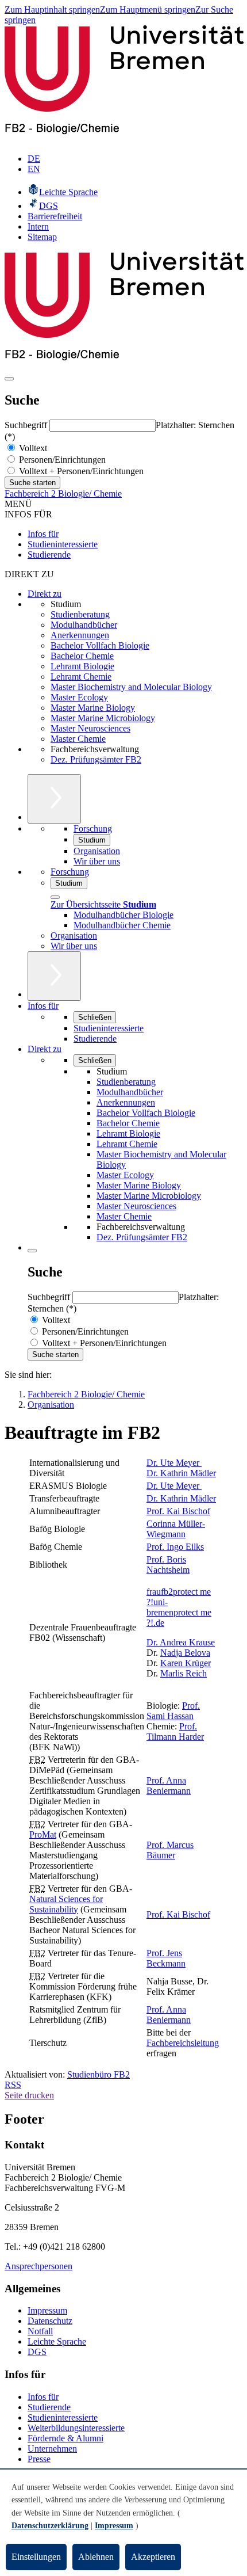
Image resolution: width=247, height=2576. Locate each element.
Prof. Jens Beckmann (166, 1958)
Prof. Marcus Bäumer (170, 1850)
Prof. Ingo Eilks (175, 1547)
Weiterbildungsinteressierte (76, 2428)
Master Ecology (79, 697)
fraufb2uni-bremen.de (179, 1607)
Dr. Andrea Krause (181, 1642)
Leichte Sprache (57, 2341)
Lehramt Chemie (81, 677)
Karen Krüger (186, 1663)
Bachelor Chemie (82, 656)
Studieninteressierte (63, 544)
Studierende (49, 555)
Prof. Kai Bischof (178, 1511)
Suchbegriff (27, 425)
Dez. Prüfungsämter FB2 (96, 759)
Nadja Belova (185, 1653)
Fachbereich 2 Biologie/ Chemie (63, 494)
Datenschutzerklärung (50, 2526)
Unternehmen (52, 2449)
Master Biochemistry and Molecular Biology (131, 687)
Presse (39, 2459)
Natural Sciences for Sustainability (66, 1904)
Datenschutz (50, 2321)
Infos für (43, 534)
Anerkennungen (80, 635)
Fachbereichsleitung (183, 2043)
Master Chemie (78, 739)
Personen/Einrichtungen (61, 460)
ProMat (43, 1834)
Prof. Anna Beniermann (169, 1786)
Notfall (40, 2331)
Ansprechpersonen (38, 2266)
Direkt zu (45, 594)
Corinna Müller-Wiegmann (176, 1529)
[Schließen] (55, 897)
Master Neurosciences (90, 728)
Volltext (32, 448)
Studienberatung (80, 614)
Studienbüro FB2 (99, 2074)
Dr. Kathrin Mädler (181, 1473)
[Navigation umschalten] (9, 379)
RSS (13, 2085)
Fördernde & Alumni (65, 2438)
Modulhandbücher (84, 625)
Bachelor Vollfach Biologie (100, 645)
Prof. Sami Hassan (173, 1711)
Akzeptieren (153, 2557)
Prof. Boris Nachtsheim (168, 1565)
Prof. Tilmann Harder (175, 1731)
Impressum (47, 2310)
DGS (37, 2352)
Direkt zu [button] (45, 1049)
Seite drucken (29, 2095)
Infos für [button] (43, 1006)
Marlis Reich (184, 1673)
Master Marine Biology (93, 708)
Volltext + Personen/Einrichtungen (80, 471)
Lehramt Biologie (82, 666)
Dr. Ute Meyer (174, 1463)
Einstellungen (36, 2557)
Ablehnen (96, 2557)
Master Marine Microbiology (103, 718)
